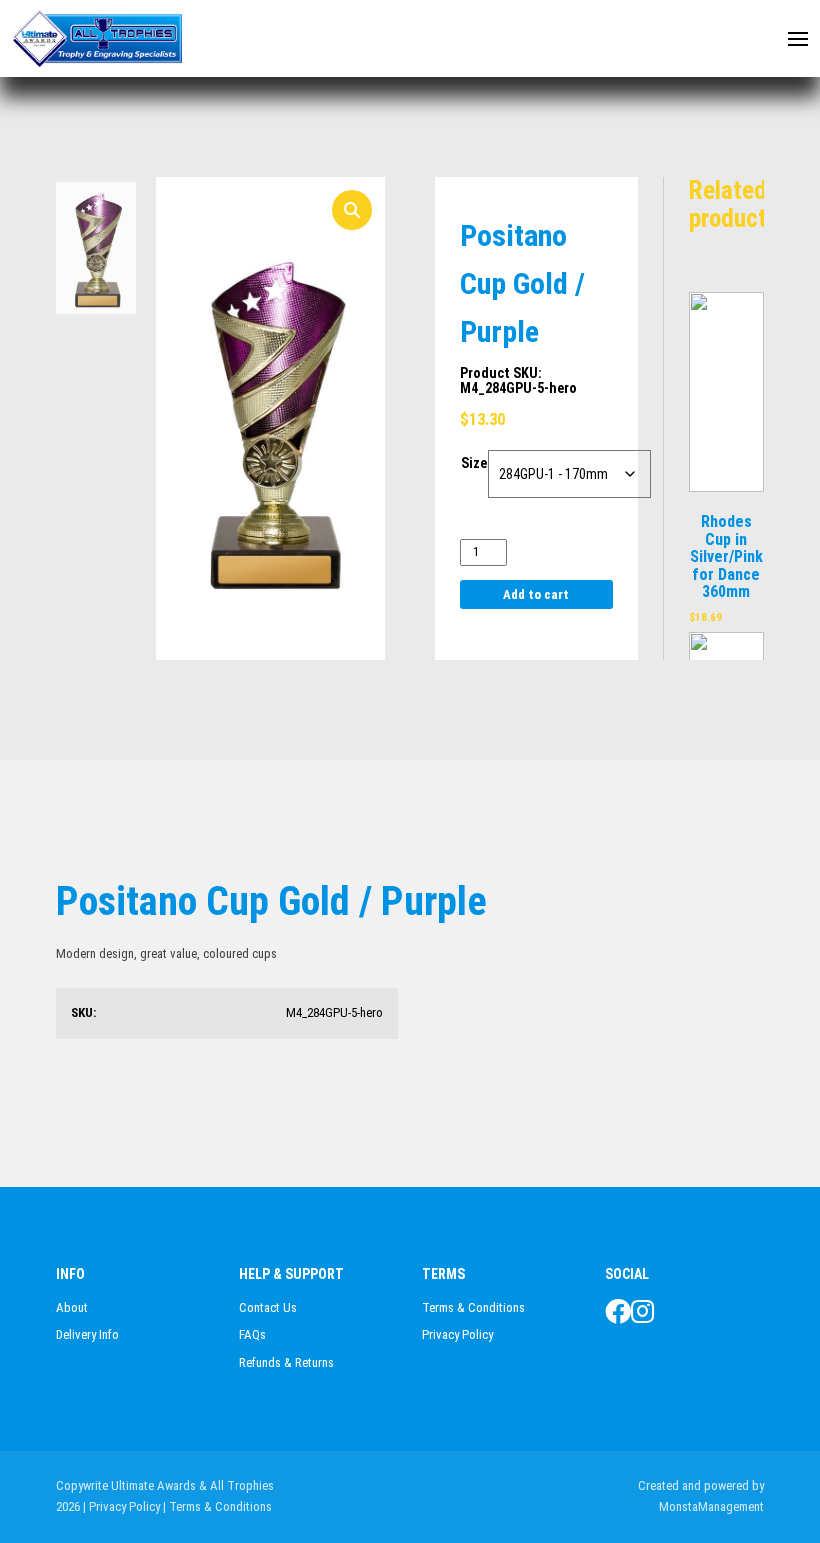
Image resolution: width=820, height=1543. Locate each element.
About (72, 1307)
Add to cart (536, 594)
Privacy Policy (457, 1334)
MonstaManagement (711, 1506)
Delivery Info (87, 1334)
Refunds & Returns (286, 1362)
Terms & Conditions (473, 1307)
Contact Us (268, 1307)
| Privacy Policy (121, 1506)
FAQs (252, 1334)
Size (474, 463)
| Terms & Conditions (217, 1506)
